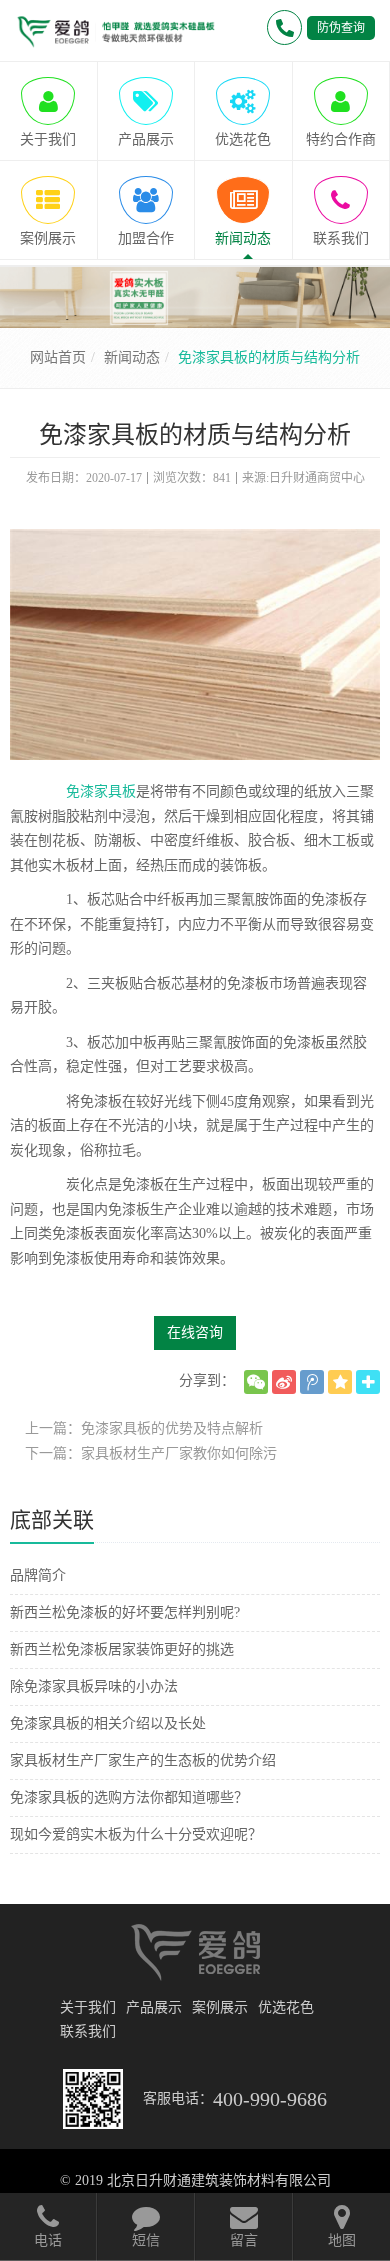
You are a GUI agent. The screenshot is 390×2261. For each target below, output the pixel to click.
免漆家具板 (101, 791)
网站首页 (58, 357)
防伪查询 (341, 28)
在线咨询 (195, 1332)
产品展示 (154, 2007)
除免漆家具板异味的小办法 (94, 1686)
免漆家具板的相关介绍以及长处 (108, 1723)
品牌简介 (38, 1575)
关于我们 (88, 2007)
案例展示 (220, 2007)
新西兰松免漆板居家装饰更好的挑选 (122, 1649)
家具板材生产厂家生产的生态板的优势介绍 (143, 1760)
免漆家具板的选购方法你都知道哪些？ (129, 1797)
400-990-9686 (270, 2099)
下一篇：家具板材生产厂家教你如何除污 (151, 1453)
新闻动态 (132, 357)
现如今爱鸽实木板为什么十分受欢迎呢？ (136, 1834)
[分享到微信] (256, 1382)
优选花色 (286, 2007)
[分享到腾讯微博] (312, 1382)
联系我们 (88, 2031)
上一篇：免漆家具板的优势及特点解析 (144, 1428)
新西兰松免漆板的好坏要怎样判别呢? (125, 1612)
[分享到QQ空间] (340, 1382)
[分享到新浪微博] (284, 1382)
